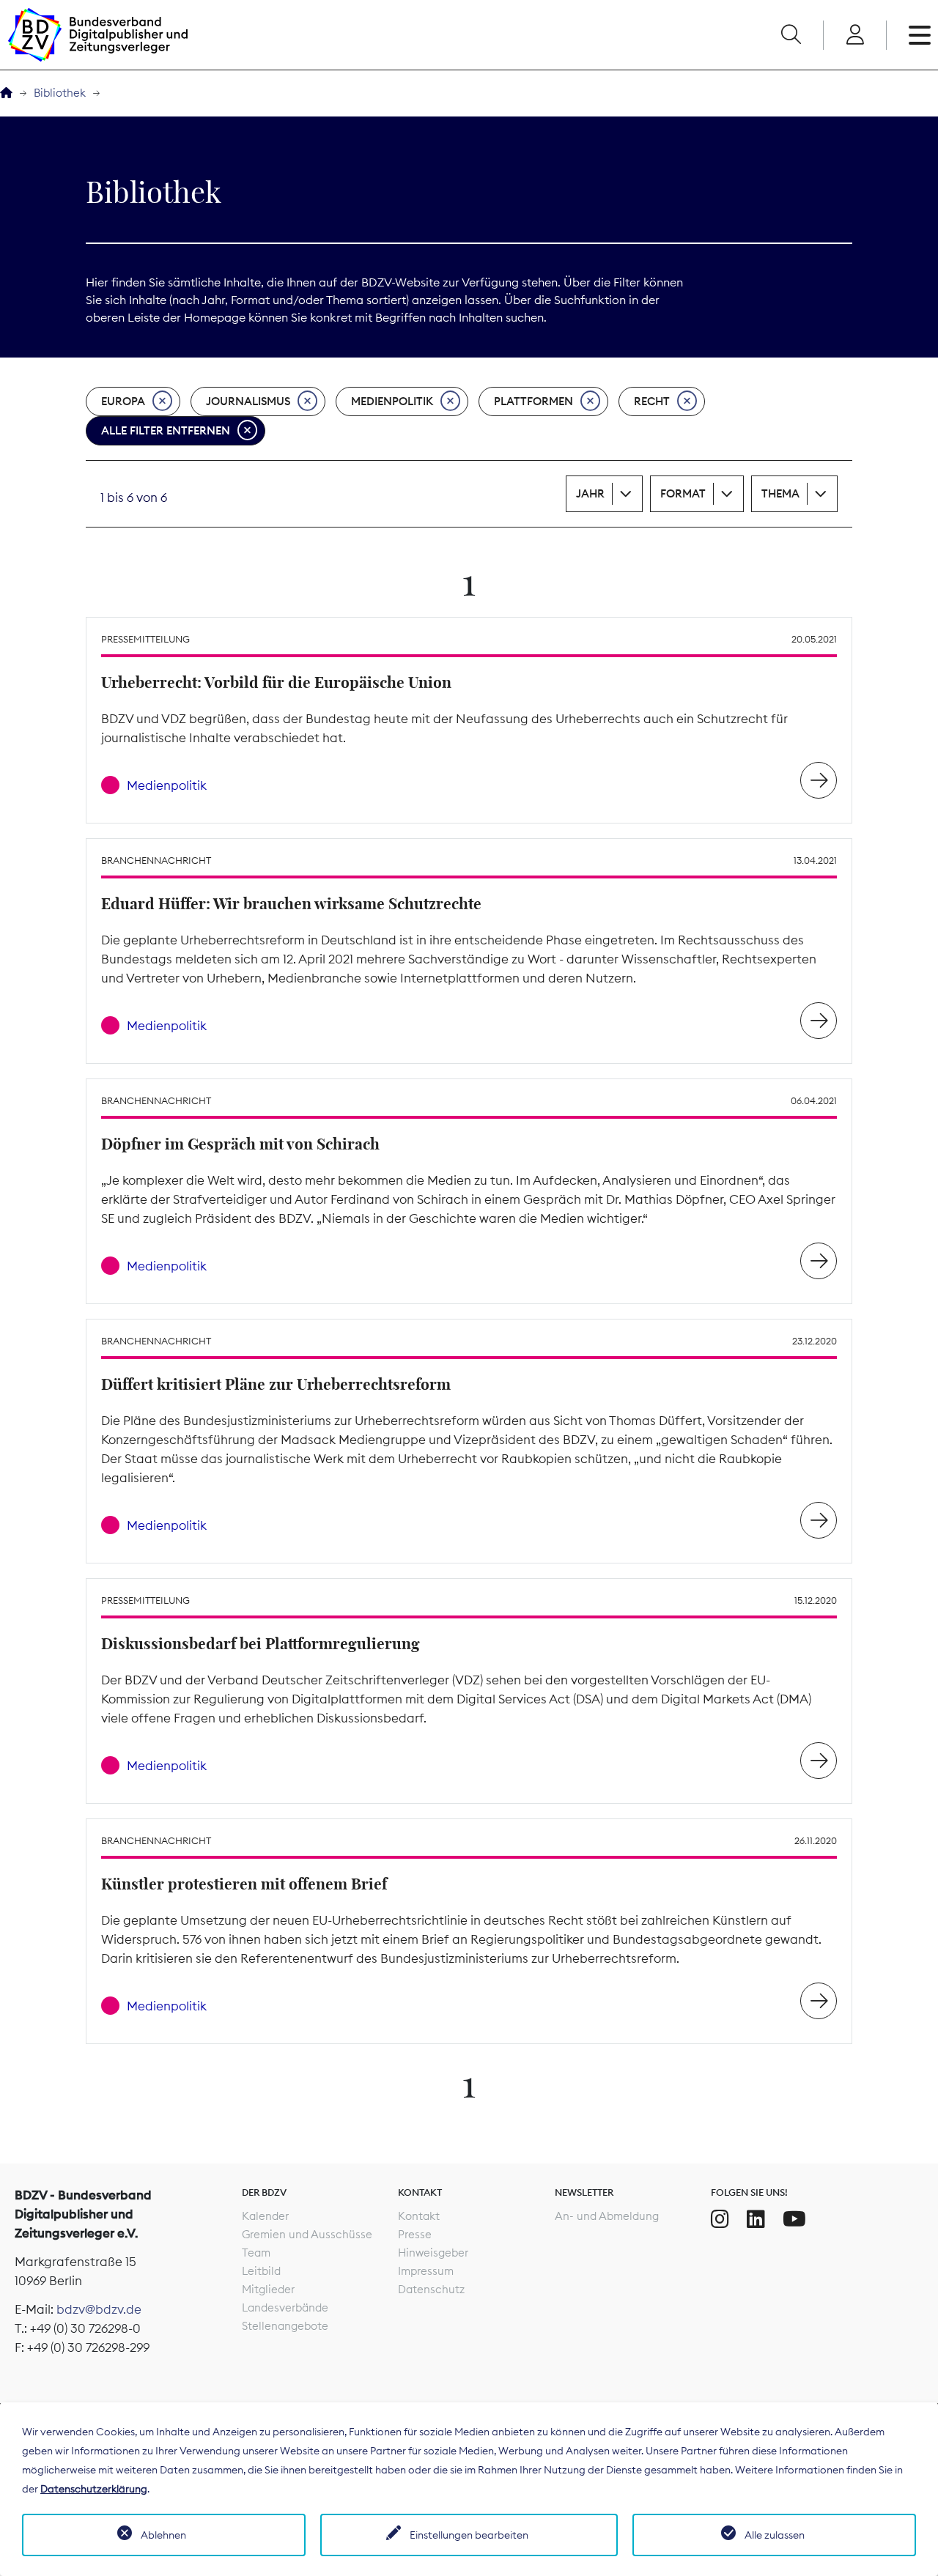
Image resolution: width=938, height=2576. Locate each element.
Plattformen (533, 401)
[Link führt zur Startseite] (97, 35)
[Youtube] (794, 2219)
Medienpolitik (392, 401)
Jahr (590, 493)
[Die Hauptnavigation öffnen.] (920, 35)
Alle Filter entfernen (166, 430)
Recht (652, 401)
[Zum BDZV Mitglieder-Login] (855, 35)
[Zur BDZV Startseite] (6, 93)
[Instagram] (720, 2219)
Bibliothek (60, 93)
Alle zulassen (775, 2535)
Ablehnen (163, 2535)
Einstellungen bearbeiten (469, 2535)
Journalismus (248, 401)
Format (683, 493)
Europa (123, 401)
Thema (780, 493)
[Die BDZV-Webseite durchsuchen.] (791, 35)
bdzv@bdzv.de (99, 2309)
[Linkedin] (756, 2219)
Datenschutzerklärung (94, 2489)
